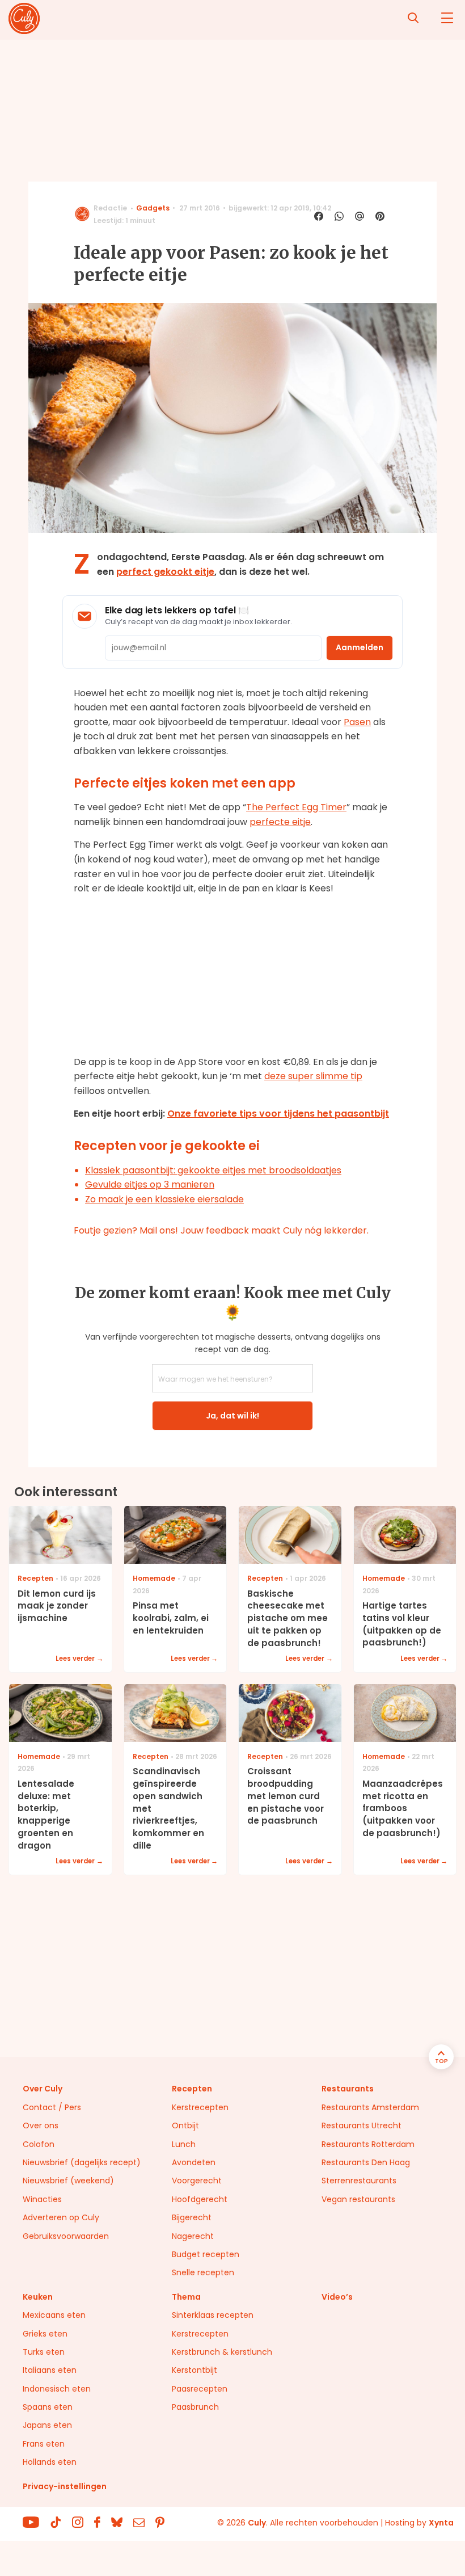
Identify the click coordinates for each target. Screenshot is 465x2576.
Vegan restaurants (358, 2199)
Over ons (41, 2125)
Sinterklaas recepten (213, 2315)
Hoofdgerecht (200, 2199)
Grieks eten (45, 2334)
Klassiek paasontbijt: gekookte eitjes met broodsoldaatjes (213, 1170)
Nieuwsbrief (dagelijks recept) (82, 2162)
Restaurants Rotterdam (368, 2144)
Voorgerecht (197, 2181)
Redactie (110, 208)
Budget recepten (206, 2254)
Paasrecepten (200, 2389)
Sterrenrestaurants (359, 2181)
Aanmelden (360, 647)
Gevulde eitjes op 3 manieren (150, 1184)
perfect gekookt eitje (165, 572)
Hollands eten (50, 2462)
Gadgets (153, 208)
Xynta (441, 2523)
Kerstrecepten (200, 2107)
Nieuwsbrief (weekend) (68, 2181)
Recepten (192, 2089)
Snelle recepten (203, 2272)
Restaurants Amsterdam (370, 2107)
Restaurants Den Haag (366, 2162)
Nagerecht (193, 2236)
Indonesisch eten (57, 2389)
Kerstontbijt (195, 2370)
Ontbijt (185, 2125)
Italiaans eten (50, 2370)
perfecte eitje (280, 822)
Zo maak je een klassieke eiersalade (164, 1199)
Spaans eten (48, 2407)
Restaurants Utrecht (362, 2125)
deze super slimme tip (313, 1076)
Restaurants (348, 2089)
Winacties (42, 2199)
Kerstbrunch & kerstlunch (222, 2352)
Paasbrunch (195, 2407)
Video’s (337, 2297)
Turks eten (44, 2352)
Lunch (184, 2144)
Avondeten (194, 2162)
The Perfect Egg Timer (296, 807)
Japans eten (47, 2425)
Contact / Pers (52, 2107)
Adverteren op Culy (61, 2217)
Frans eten (44, 2444)
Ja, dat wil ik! (232, 1416)
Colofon (39, 2144)
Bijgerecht (192, 2217)
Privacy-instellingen (65, 2486)
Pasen (357, 722)
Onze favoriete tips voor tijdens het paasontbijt (278, 1114)
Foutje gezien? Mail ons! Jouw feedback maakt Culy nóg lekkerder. (221, 1230)
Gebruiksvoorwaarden (66, 2236)
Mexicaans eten (54, 2315)
